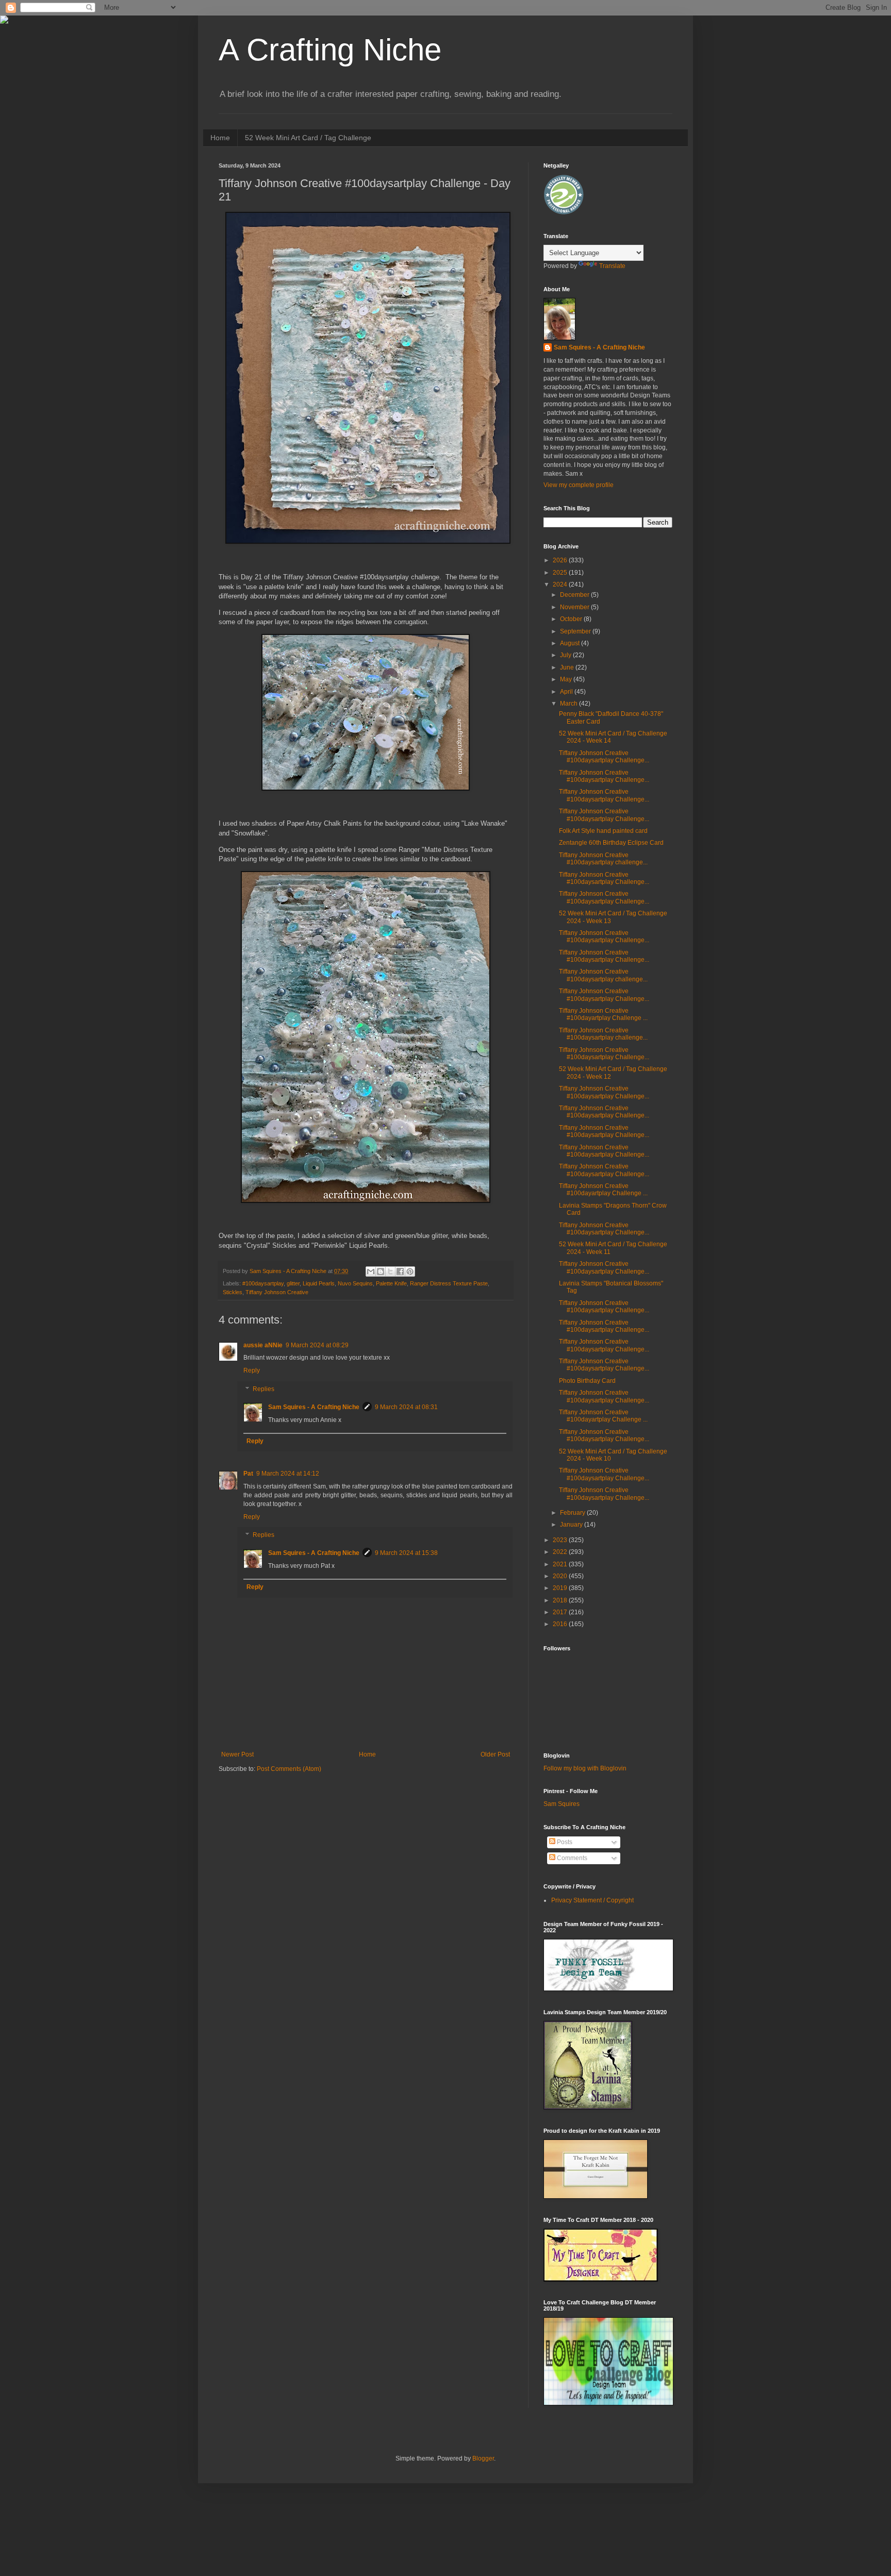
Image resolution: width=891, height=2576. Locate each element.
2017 (561, 1612)
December (575, 595)
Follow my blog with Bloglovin (585, 1768)
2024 (561, 584)
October (572, 619)
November (575, 607)
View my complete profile (579, 485)
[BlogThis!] (381, 1272)
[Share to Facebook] (400, 1272)
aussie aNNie (263, 1345)
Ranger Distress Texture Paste (449, 1283)
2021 (561, 1564)
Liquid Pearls (319, 1283)
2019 (561, 1588)
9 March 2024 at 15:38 (406, 1553)
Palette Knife (391, 1283)
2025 (561, 573)
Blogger (483, 2458)
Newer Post (237, 1754)
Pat (248, 1474)
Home (220, 138)
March (570, 704)
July (566, 655)
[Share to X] (390, 1272)
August (571, 643)
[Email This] (371, 1272)
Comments (571, 1858)
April (567, 692)
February (573, 1513)
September (576, 631)
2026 (561, 560)
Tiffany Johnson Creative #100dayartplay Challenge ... (603, 1014)
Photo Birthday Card (587, 1381)
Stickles (233, 1292)
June (568, 667)
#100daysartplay (263, 1283)
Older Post (495, 1754)
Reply (252, 1370)
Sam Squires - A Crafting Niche (314, 1407)
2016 (561, 1624)
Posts (564, 1842)
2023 (561, 1540)
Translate (612, 266)
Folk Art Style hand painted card (603, 831)
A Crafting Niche (330, 50)
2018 (561, 1600)
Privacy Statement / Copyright (592, 1900)
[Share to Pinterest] (410, 1272)
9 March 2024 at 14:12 (288, 1474)
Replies (263, 1389)
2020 (561, 1576)
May (567, 679)
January (572, 1525)
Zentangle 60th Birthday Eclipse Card (611, 843)
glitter (293, 1283)
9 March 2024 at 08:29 (317, 1345)
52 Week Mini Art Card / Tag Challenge (308, 138)
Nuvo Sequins (355, 1283)
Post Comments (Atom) (289, 1769)
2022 (561, 1552)
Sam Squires (562, 1804)
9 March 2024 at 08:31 (406, 1407)
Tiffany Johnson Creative (277, 1292)
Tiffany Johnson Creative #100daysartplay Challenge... (604, 757)
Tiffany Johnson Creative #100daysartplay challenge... (603, 859)
